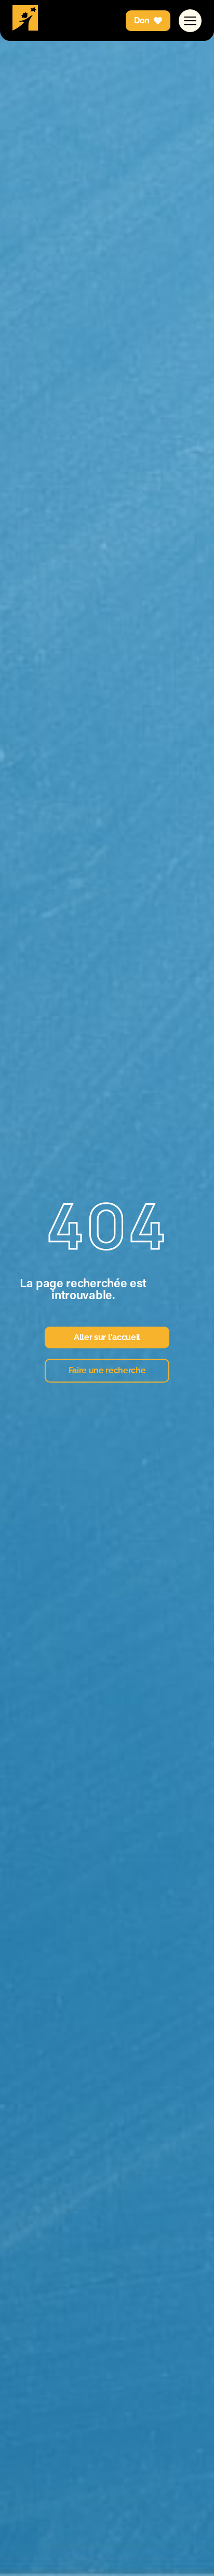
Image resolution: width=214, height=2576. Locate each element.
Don (142, 20)
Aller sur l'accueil (107, 1337)
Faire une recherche (107, 1370)
